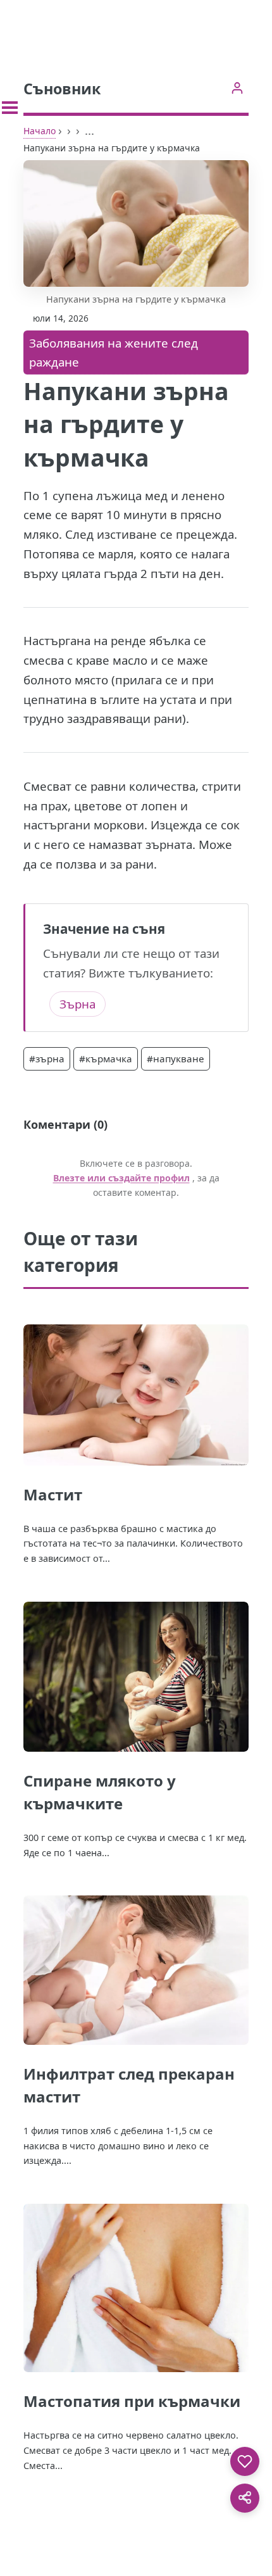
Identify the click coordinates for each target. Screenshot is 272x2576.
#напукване (176, 1059)
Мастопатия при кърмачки (132, 2401)
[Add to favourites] (245, 2461)
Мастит (53, 1494)
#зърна (47, 1059)
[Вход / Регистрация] (237, 88)
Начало (40, 131)
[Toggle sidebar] (10, 108)
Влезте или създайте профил (121, 1178)
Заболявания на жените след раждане (114, 353)
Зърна (77, 1004)
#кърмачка (106, 1059)
